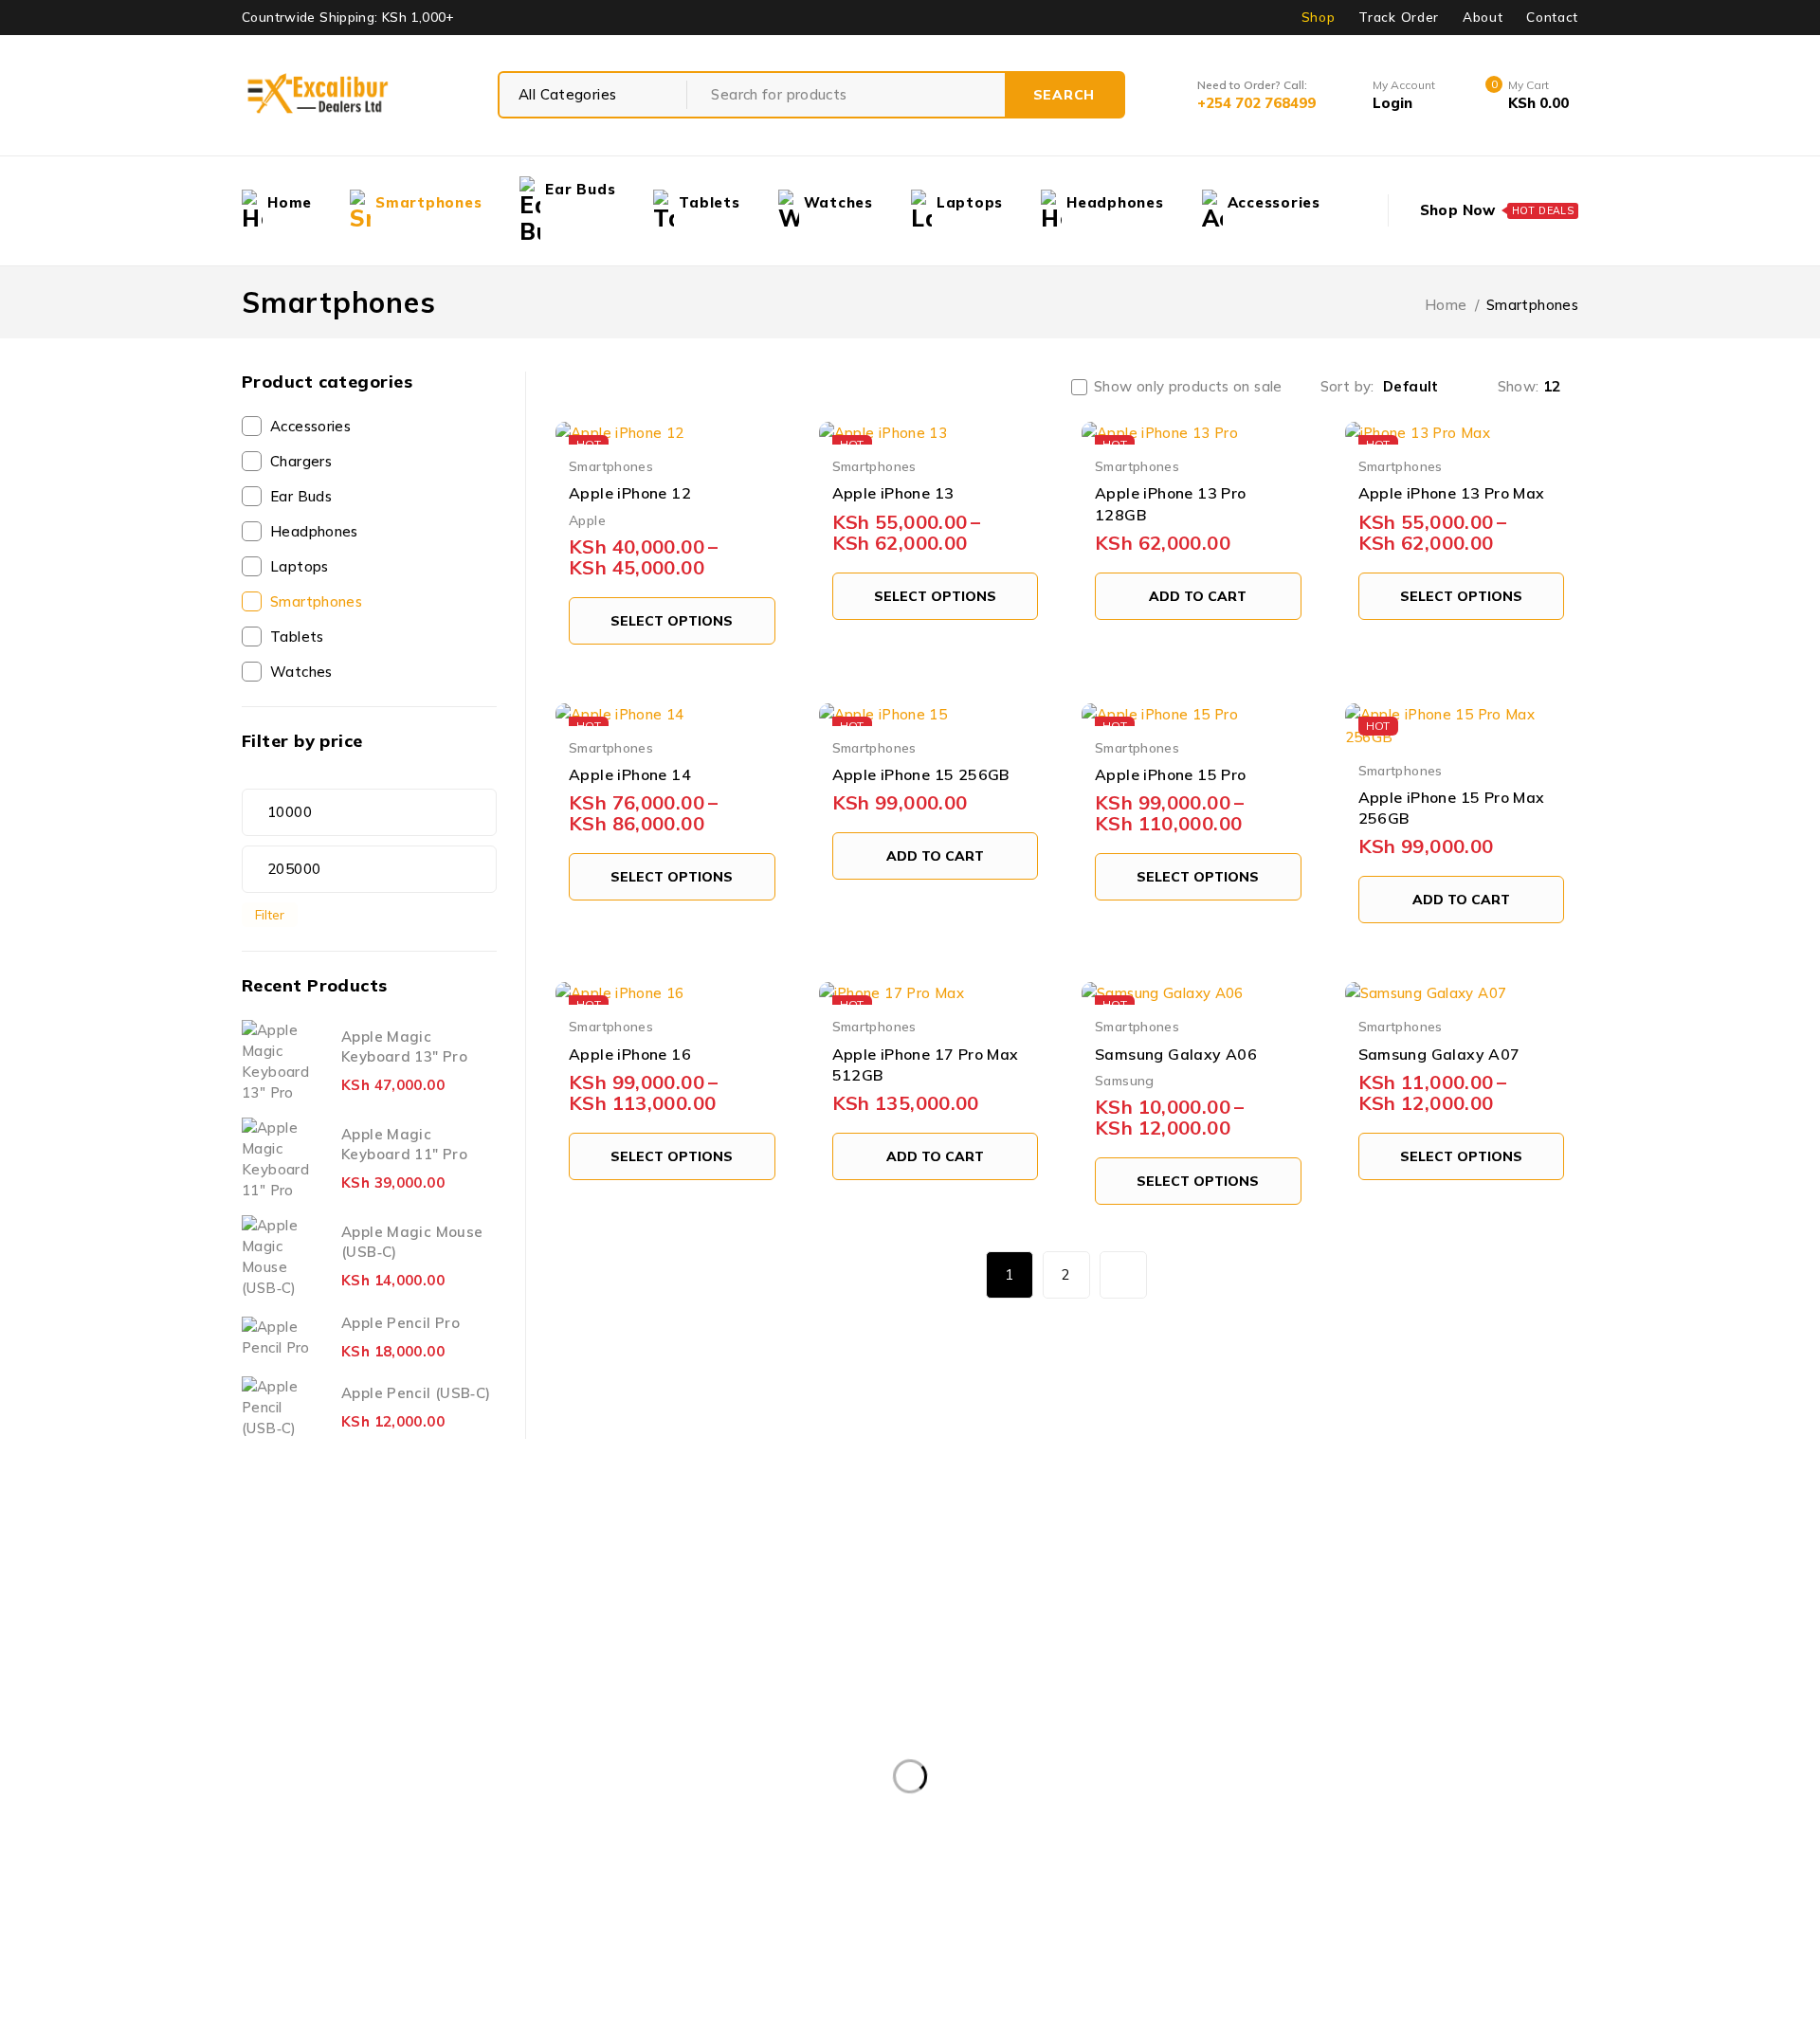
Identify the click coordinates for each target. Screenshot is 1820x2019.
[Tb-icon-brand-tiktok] (407, 1823)
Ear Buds (301, 496)
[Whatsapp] (477, 1823)
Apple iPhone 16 (630, 1054)
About (1483, 17)
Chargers (301, 461)
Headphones (314, 531)
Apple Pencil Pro (400, 1323)
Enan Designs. (1077, 1983)
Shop (1319, 17)
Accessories (310, 426)
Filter (270, 914)
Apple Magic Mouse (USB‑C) (412, 1242)
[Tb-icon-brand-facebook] (265, 1823)
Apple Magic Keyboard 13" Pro (404, 1046)
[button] (1198, 596)
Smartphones (316, 601)
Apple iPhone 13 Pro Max (1452, 493)
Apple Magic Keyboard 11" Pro (404, 1144)
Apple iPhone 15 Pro (1171, 774)
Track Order (1398, 17)
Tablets (297, 637)
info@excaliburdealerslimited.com (357, 1764)
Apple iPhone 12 (630, 493)
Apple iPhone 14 (630, 774)
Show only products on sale (1188, 387)
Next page (1123, 1275)
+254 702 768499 (358, 1639)
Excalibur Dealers (752, 1983)
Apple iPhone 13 (893, 493)
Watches (301, 672)
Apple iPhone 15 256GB (921, 774)
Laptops (300, 566)
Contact (1552, 17)
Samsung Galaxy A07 (1439, 1054)
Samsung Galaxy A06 (1176, 1054)
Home (1446, 305)
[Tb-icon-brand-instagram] (336, 1823)
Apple (587, 520)
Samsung (1125, 1080)
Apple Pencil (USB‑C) (416, 1393)
